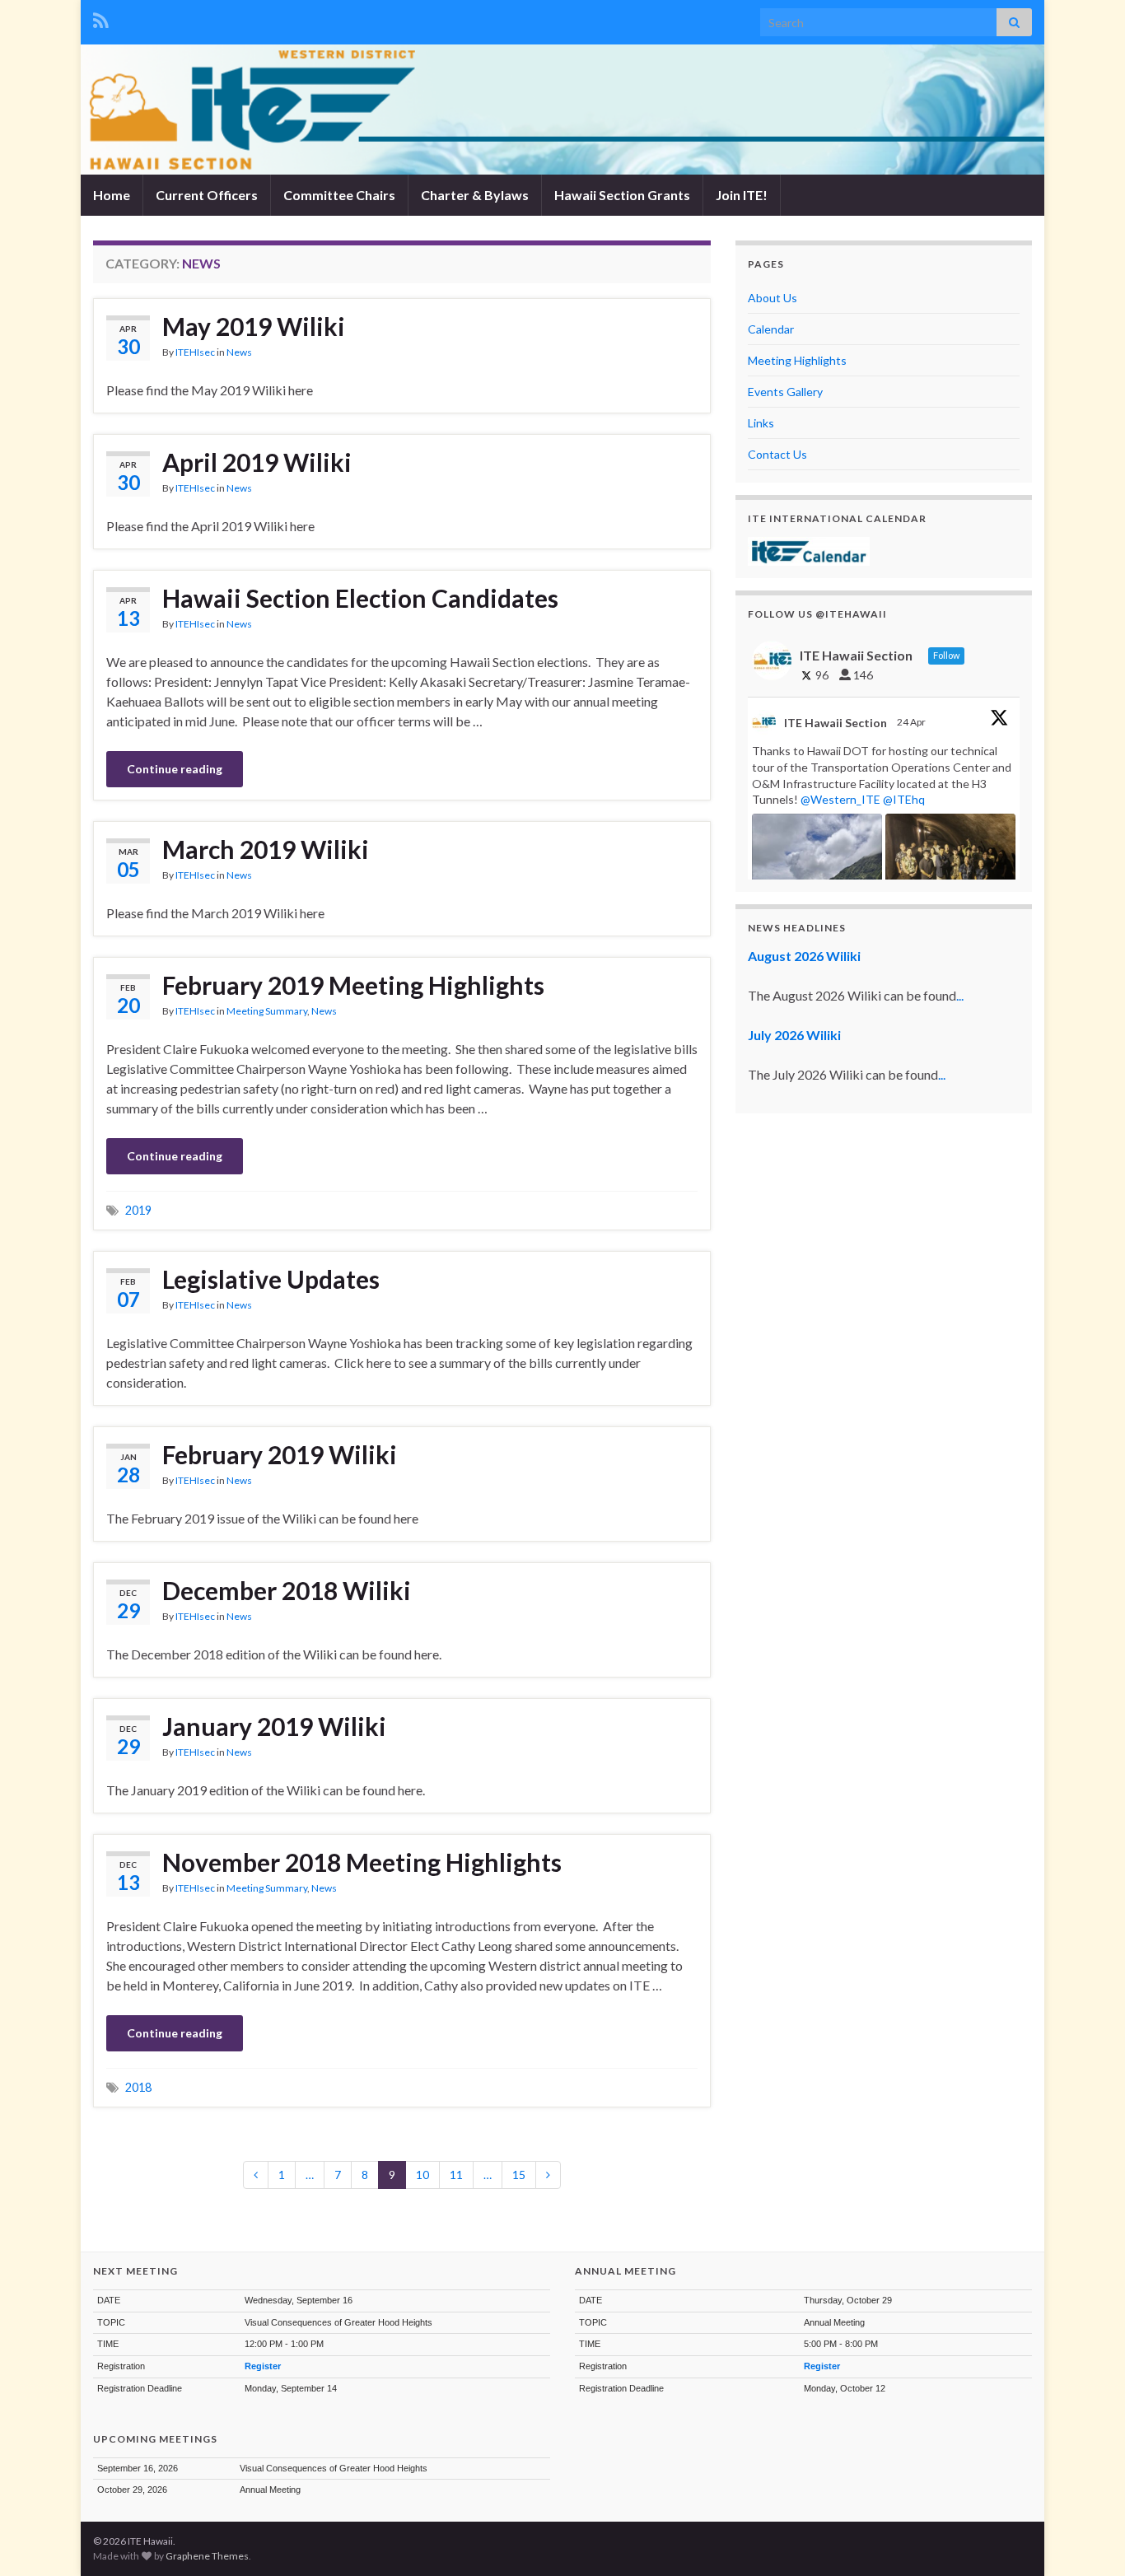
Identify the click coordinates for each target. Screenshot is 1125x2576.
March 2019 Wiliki (266, 849)
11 (456, 2175)
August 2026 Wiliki (804, 956)
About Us (773, 298)
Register (263, 2366)
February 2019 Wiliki (280, 1454)
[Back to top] (1088, 2539)
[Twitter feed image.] (950, 863)
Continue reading (175, 769)
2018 (138, 2087)
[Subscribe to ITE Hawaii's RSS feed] (101, 18)
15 (519, 2175)
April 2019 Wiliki (257, 462)
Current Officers (207, 195)
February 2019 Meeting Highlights (353, 985)
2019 (138, 1210)
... (960, 995)
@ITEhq (904, 799)
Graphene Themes (207, 2556)
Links (761, 423)
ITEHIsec (195, 352)
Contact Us (777, 454)
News (239, 352)
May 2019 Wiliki (254, 326)
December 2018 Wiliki (287, 1590)
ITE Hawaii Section (836, 723)
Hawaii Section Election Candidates (360, 598)
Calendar (771, 329)
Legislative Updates (271, 1279)
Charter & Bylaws (475, 195)
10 (422, 2175)
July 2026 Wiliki (794, 1035)
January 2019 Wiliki (274, 1726)
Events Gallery (785, 392)
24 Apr (912, 722)
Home (112, 195)
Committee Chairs (339, 195)
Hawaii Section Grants (622, 195)
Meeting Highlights (797, 360)
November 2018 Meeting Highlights (362, 1862)
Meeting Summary (267, 1011)
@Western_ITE (840, 799)
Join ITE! (742, 195)
